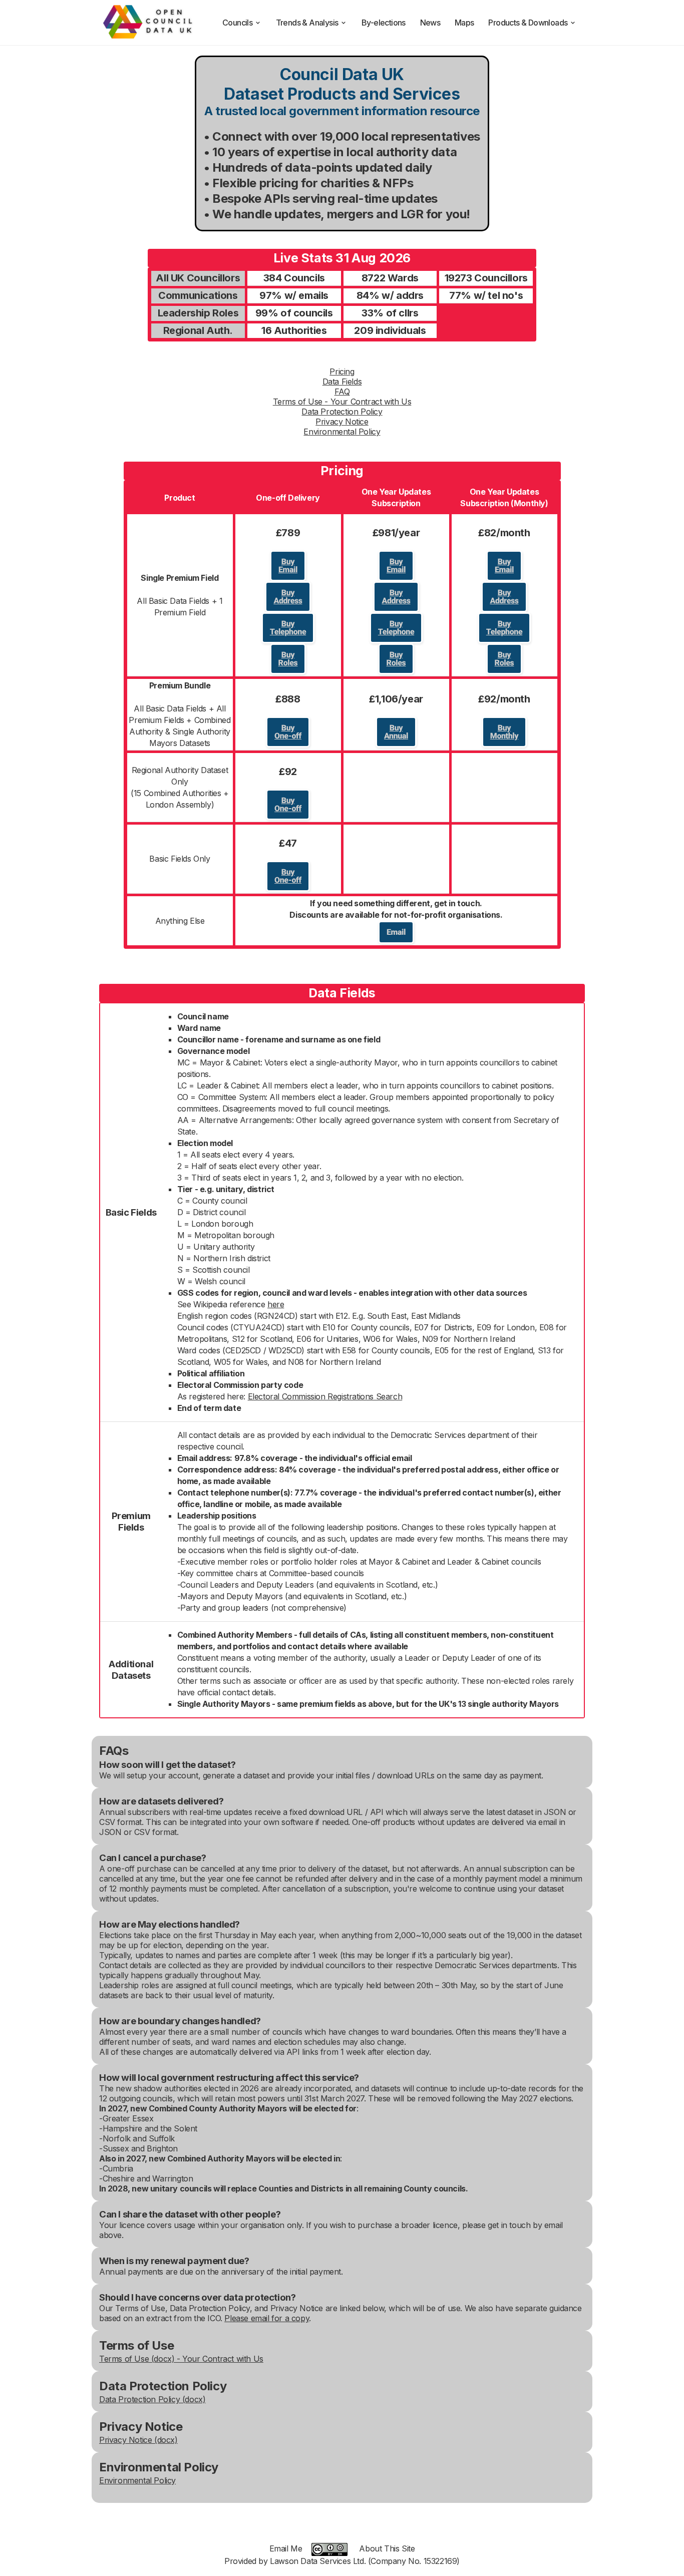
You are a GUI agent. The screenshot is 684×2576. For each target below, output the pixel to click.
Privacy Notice (342, 422)
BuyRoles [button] (288, 659)
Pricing (342, 372)
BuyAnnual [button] (396, 732)
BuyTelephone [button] (288, 628)
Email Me (286, 2548)
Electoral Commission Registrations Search (325, 1396)
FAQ (342, 392)
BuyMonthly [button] (504, 732)
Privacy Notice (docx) (138, 2440)
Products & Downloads (528, 23)
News (430, 23)
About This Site (387, 2548)
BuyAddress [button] (288, 597)
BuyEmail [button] (288, 566)
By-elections (384, 23)
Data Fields (342, 382)
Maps (464, 23)
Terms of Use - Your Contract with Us (342, 402)
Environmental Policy (342, 432)
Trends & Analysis (307, 23)
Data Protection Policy (342, 412)
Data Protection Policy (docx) (152, 2399)
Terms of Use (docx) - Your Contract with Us (181, 2359)
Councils (237, 23)
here (276, 1304)
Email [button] (396, 932)
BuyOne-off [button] (288, 732)
